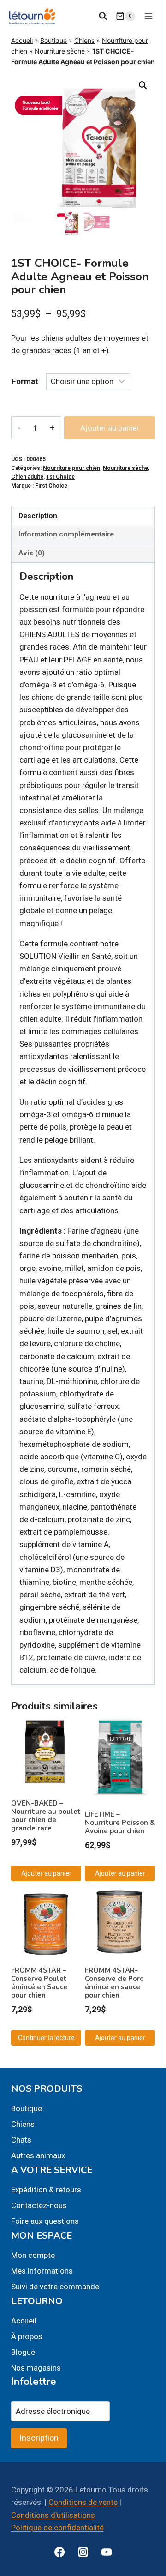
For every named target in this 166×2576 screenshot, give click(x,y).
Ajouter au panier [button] (46, 1873)
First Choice (51, 486)
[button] (143, 85)
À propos (27, 2336)
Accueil (22, 40)
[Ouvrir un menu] (148, 16)
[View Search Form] (103, 16)
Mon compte (33, 2255)
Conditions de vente (83, 2502)
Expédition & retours (46, 2190)
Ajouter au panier (110, 428)
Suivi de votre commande (55, 2287)
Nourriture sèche (60, 51)
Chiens (84, 40)
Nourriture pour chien (71, 468)
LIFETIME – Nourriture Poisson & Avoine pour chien (120, 1823)
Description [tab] (38, 516)
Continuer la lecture (46, 2038)
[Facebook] (59, 2552)
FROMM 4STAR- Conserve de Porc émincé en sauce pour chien (114, 1983)
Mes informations (42, 2271)
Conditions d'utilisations (53, 2515)
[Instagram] (83, 2552)
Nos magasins (36, 2368)
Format (25, 381)
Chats (21, 2140)
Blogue (23, 2352)
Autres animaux (38, 2155)
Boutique (53, 40)
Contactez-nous (39, 2205)
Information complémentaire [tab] (66, 534)
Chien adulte (27, 477)
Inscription (39, 2438)
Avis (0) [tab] (32, 553)
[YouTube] (107, 2552)
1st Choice (60, 477)
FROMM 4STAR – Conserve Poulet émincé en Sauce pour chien (39, 1983)
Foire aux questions (45, 2221)
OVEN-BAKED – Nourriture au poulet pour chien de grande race (46, 1816)
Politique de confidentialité (57, 2528)
